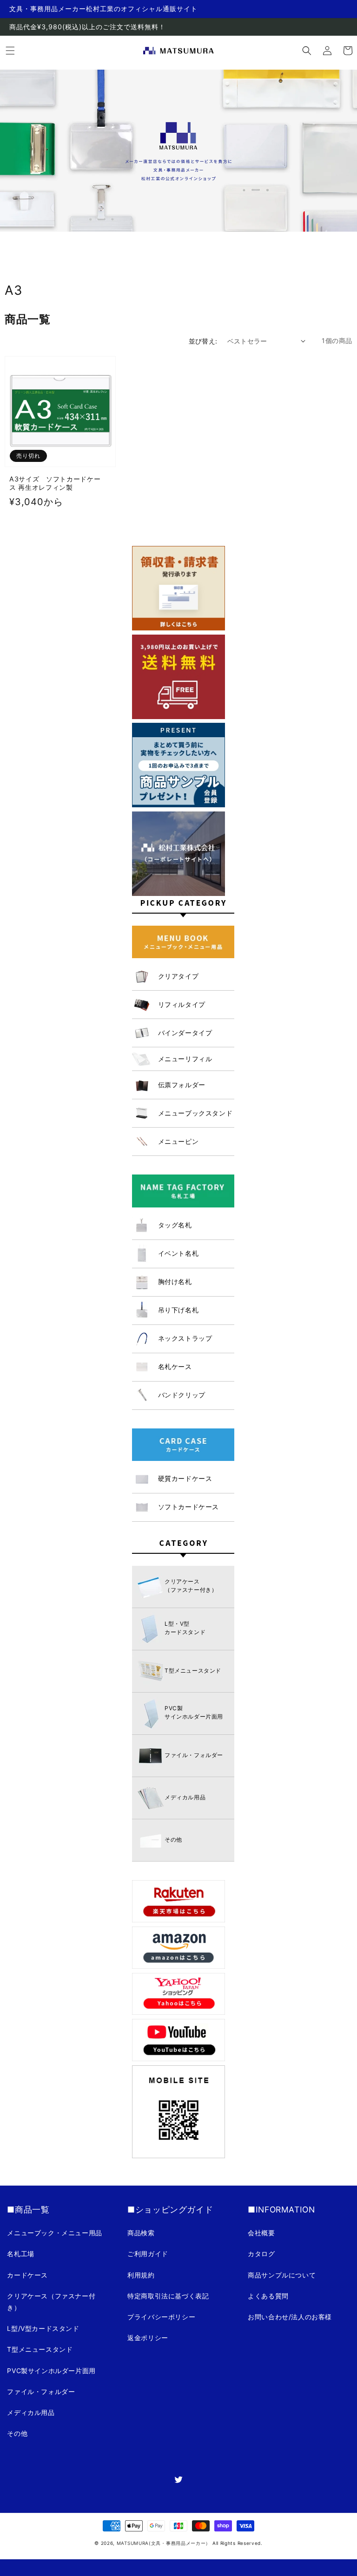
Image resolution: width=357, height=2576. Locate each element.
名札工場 (20, 2254)
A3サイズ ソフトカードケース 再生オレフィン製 (55, 483)
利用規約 (141, 2275)
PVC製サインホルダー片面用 (51, 2371)
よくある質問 (268, 2296)
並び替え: (203, 341)
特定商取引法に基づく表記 (168, 2296)
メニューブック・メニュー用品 (54, 2233)
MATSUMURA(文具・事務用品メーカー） (164, 2543)
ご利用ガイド (148, 2254)
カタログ (261, 2254)
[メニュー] (10, 51)
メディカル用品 (31, 2412)
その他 (17, 2433)
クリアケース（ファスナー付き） (51, 2302)
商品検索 (141, 2233)
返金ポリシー (148, 2338)
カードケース (27, 2275)
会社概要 (261, 2233)
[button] (307, 51)
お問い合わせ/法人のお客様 (290, 2317)
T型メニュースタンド (40, 2349)
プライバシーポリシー (161, 2317)
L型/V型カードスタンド (43, 2328)
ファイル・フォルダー (41, 2391)
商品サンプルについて (282, 2275)
